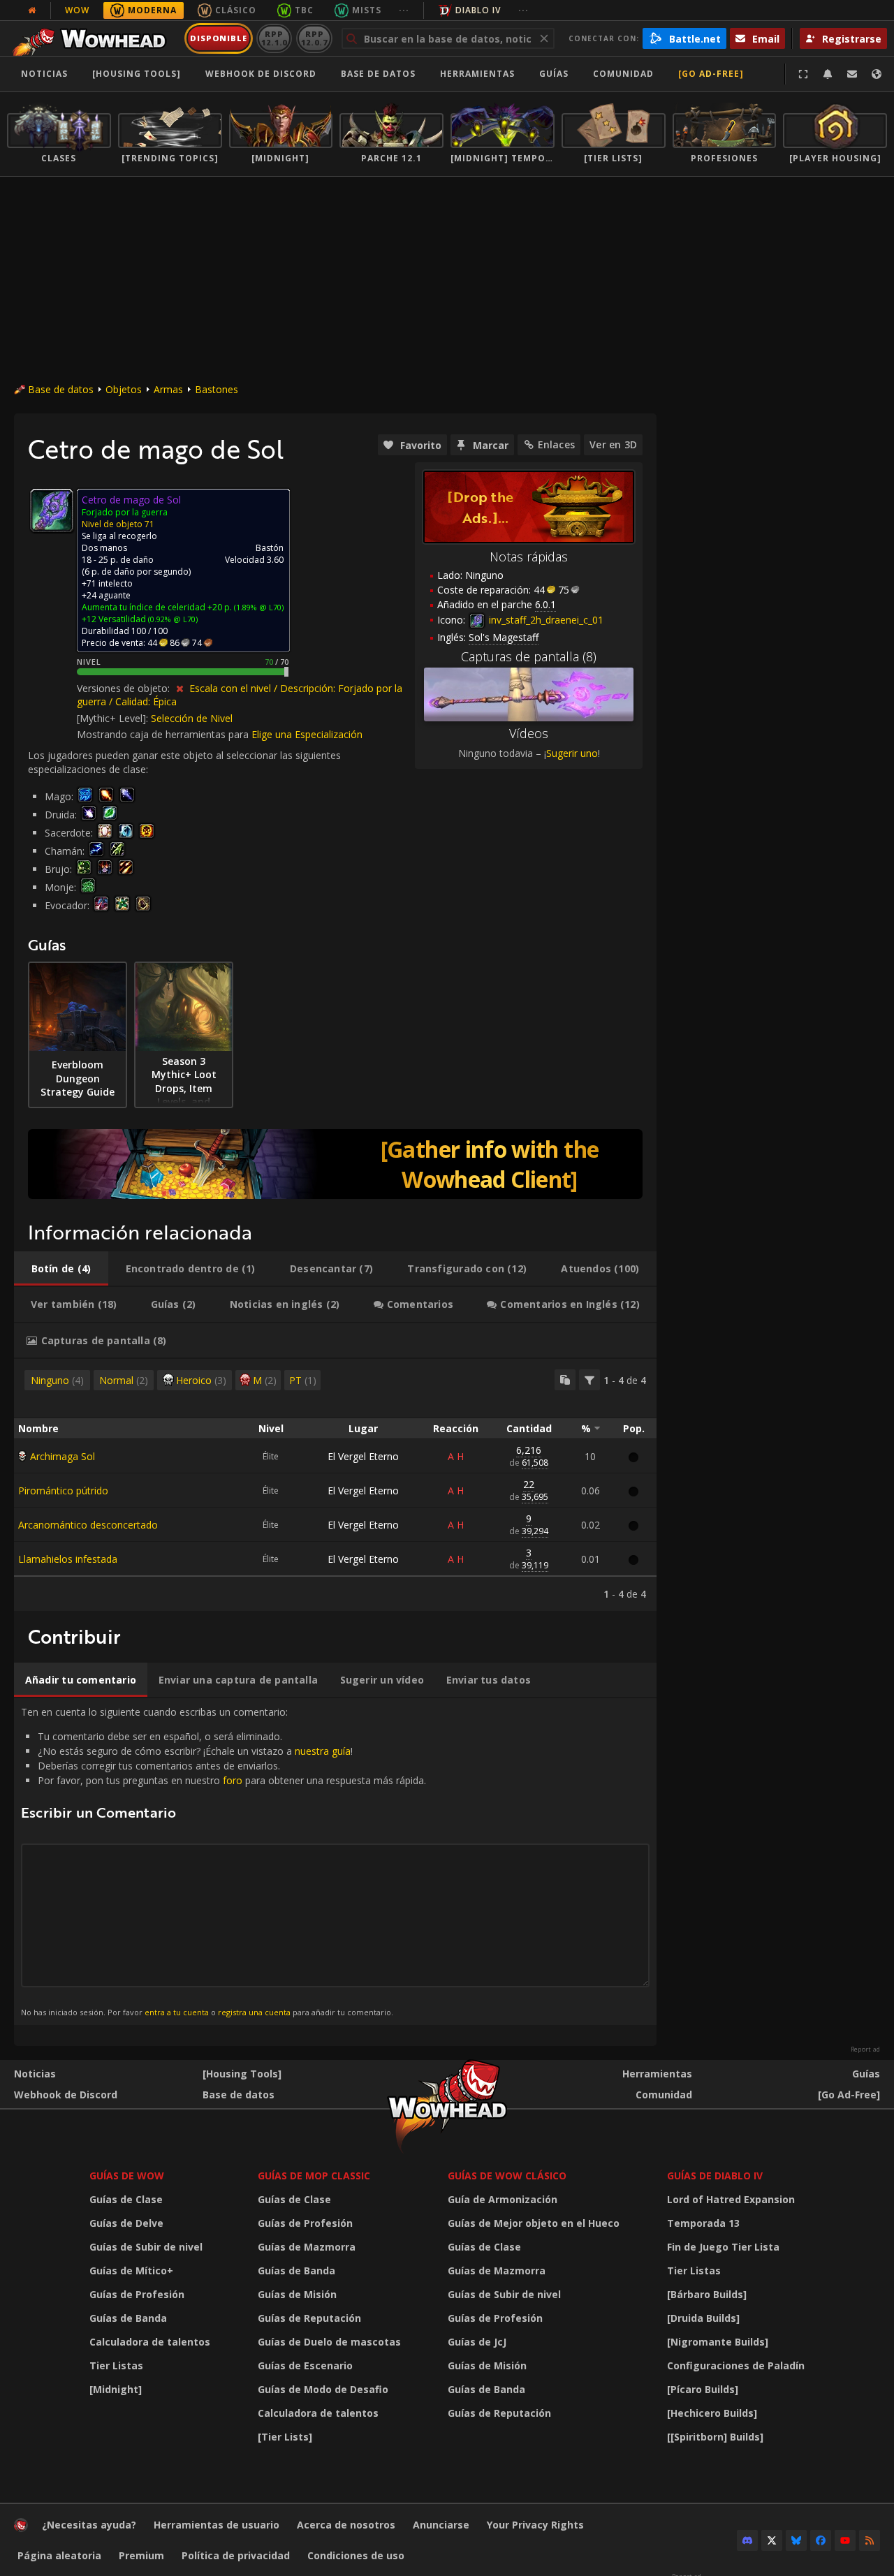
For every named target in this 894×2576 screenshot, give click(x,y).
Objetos (124, 389)
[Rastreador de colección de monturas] (335, 1164)
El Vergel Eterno (363, 1456)
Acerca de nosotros (346, 2525)
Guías (554, 74)
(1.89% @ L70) (258, 607)
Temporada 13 (703, 2223)
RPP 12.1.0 (274, 38)
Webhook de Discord (261, 74)
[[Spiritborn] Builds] (715, 2437)
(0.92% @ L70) (172, 619)
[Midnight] (116, 2389)
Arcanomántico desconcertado (88, 1525)
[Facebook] (821, 2540)
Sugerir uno (572, 753)
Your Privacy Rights (535, 2525)
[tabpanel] (335, 1485)
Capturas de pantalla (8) (529, 656)
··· (404, 10)
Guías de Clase (126, 2199)
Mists (367, 10)
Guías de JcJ (477, 2342)
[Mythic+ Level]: (114, 718)
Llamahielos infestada (68, 1559)
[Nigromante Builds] (718, 2342)
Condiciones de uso (356, 2555)
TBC (304, 10)
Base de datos (378, 74)
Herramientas (657, 2074)
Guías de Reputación (309, 2318)
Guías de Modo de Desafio (323, 2389)
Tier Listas (116, 2365)
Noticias (44, 74)
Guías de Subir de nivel (146, 2247)
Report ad (865, 2049)
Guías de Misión (297, 2294)
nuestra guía (323, 1751)
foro (233, 1780)
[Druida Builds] (703, 2318)
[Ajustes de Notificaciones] (828, 74)
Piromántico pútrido (63, 1491)
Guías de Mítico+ (131, 2270)
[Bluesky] (796, 2540)
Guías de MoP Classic (314, 2176)
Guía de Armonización (503, 2199)
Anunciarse (441, 2525)
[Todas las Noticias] (32, 10)
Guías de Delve (126, 2223)
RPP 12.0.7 (314, 38)
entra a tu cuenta (177, 2012)
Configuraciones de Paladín (736, 2365)
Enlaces (556, 444)
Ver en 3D (613, 444)
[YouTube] (845, 2540)
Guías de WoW (127, 2176)
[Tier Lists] (285, 2437)
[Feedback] (852, 74)
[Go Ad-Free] (711, 74)
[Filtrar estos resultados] (589, 1380)
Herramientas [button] (477, 74)
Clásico (236, 10)
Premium (141, 2555)
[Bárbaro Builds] (707, 2294)
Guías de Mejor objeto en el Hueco (534, 2223)
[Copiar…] (565, 1380)
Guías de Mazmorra (307, 2247)
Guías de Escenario (305, 2365)
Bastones (217, 389)
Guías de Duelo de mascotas (329, 2342)
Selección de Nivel (192, 718)
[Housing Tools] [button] (137, 74)
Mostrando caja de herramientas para (164, 734)
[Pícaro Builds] (703, 2389)
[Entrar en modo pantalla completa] (803, 74)
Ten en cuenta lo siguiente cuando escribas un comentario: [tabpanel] (223, 1861)
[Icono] (52, 510)
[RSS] (870, 2540)
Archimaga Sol (63, 1456)
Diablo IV (478, 10)
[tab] (61, 1269)
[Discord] (747, 2540)
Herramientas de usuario (217, 2525)
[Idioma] (877, 74)
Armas (168, 389)
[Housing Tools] (242, 2074)
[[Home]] (93, 38)
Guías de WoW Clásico (507, 2176)
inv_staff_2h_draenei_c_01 (545, 620)
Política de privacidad (236, 2555)
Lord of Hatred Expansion (731, 2199)
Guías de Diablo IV (715, 2176)
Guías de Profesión (137, 2294)
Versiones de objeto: (125, 688)
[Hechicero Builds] (712, 2413)
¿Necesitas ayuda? (89, 2525)
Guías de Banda (128, 2318)
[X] (772, 2540)
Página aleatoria (59, 2555)
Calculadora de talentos (150, 2342)
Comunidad (623, 74)
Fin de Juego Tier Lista (723, 2247)
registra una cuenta (254, 2012)
